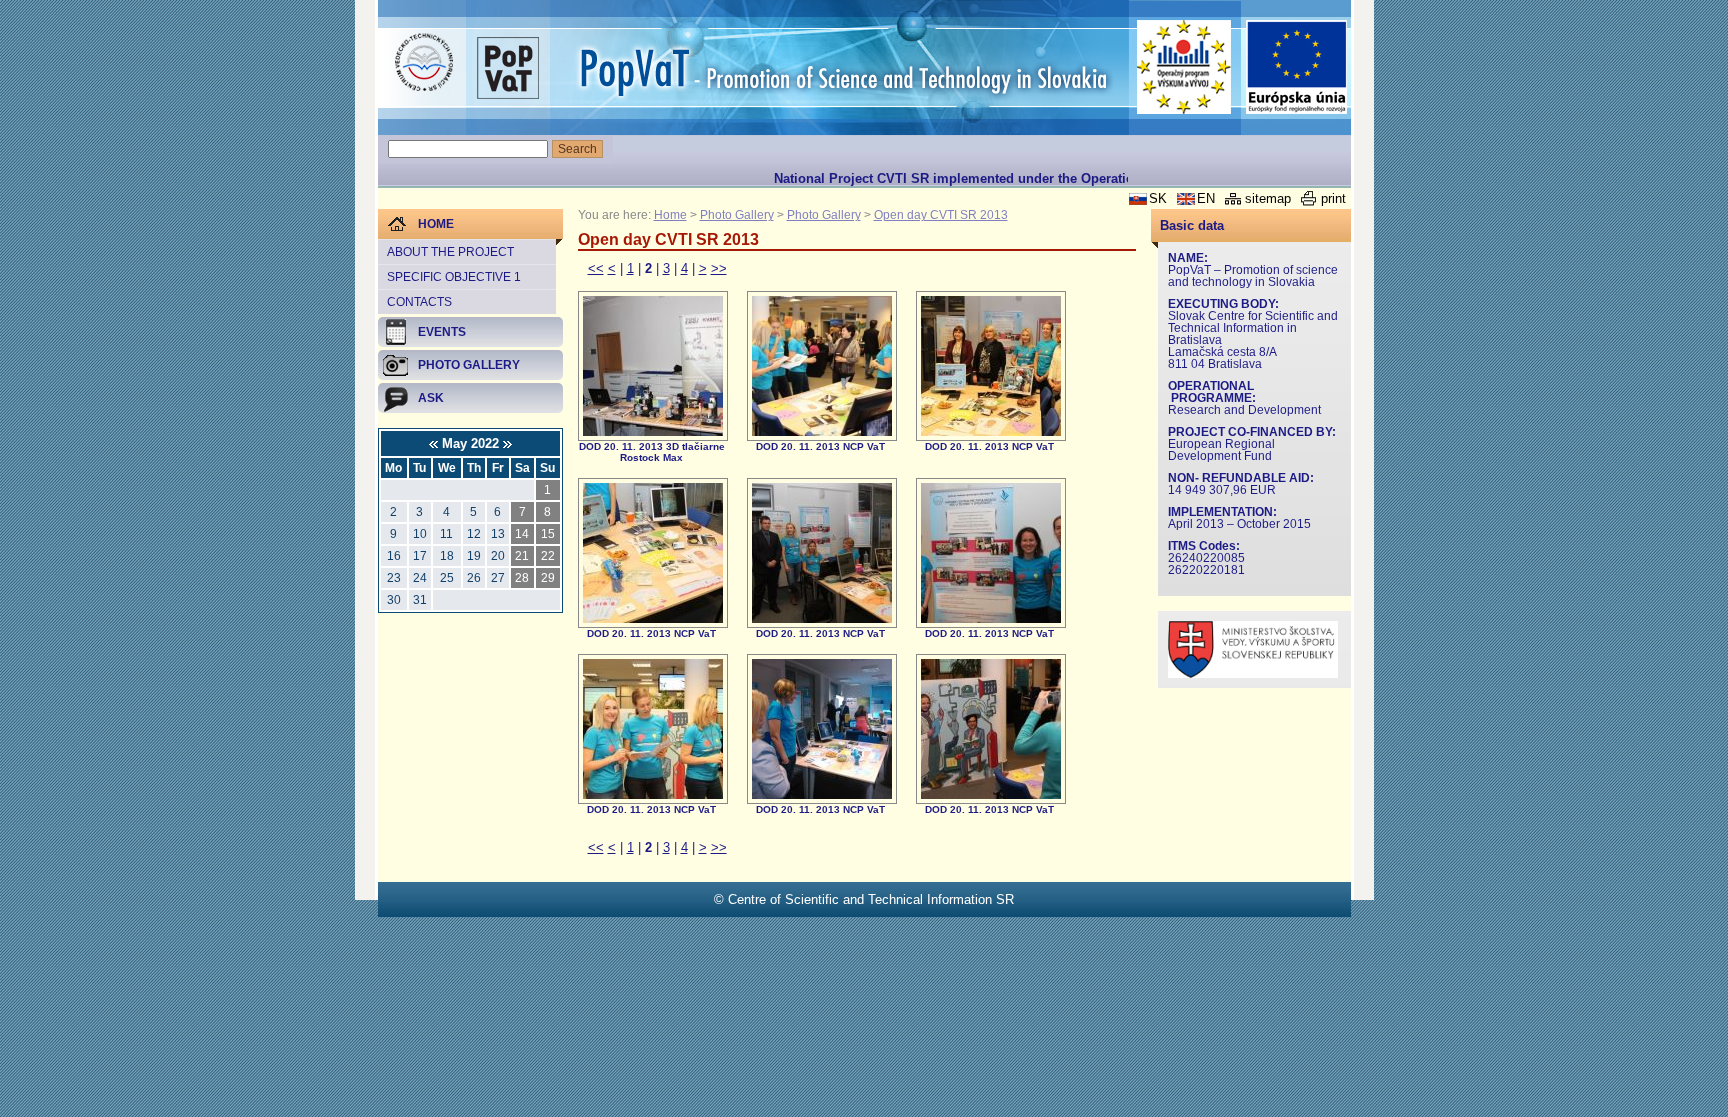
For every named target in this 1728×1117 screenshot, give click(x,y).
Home (670, 215)
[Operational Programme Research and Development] (1184, 67)
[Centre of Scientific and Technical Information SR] (424, 63)
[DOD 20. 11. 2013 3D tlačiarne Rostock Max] (653, 431)
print (1333, 198)
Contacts (419, 302)
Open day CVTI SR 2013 (941, 215)
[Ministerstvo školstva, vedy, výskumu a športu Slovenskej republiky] (1253, 673)
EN (1206, 198)
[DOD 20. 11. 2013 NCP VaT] (822, 431)
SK (1158, 198)
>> (719, 268)
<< (596, 268)
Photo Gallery (737, 215)
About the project (450, 252)
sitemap (1268, 198)
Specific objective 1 (454, 277)
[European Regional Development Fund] (1297, 67)
